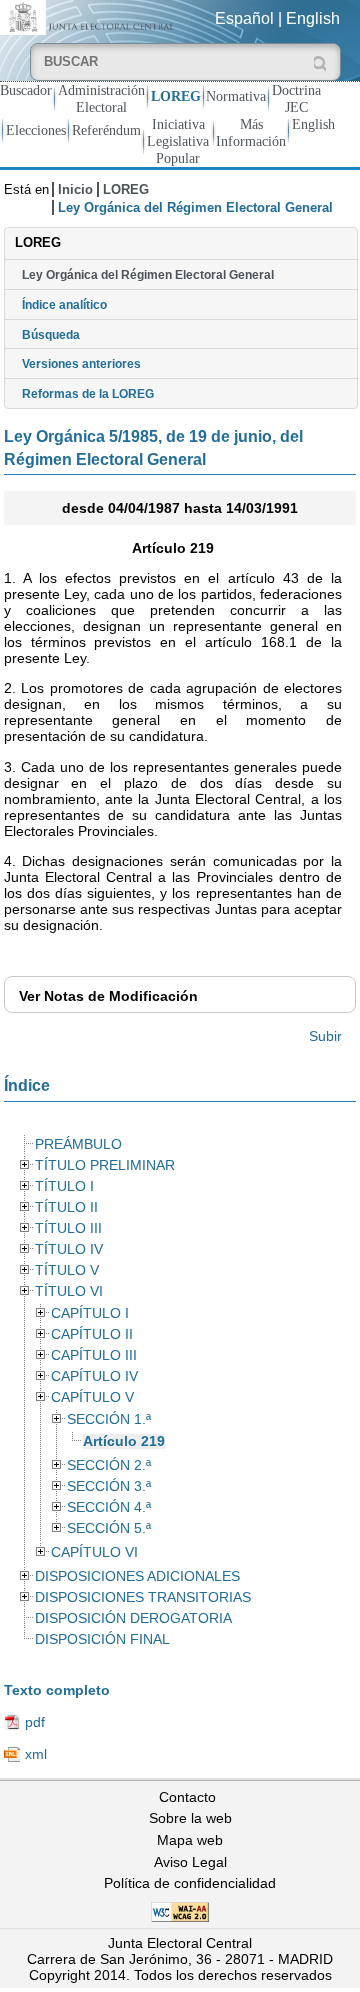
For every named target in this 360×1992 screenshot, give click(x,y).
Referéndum (106, 130)
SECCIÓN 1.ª (109, 1419)
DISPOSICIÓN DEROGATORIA (133, 1618)
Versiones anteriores (81, 364)
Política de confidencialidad (190, 1883)
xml (36, 1754)
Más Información (251, 132)
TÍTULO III (68, 1228)
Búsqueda (51, 335)
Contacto (187, 1797)
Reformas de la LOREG (88, 394)
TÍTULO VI (69, 1291)
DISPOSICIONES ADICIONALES (137, 1576)
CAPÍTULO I (90, 1313)
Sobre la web (190, 1818)
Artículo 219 (124, 1441)
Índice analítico (64, 305)
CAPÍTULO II (92, 1334)
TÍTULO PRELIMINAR (105, 1165)
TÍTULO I (64, 1186)
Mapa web (190, 1840)
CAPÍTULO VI (94, 1552)
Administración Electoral (101, 98)
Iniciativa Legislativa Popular (178, 141)
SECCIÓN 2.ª (109, 1465)
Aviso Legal (190, 1862)
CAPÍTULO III (94, 1355)
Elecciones (36, 130)
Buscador (26, 90)
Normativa (236, 96)
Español (244, 18)
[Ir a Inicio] (90, 16)
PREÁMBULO (78, 1144)
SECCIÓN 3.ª (109, 1486)
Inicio (75, 189)
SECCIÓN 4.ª (109, 1507)
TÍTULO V (67, 1270)
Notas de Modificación (108, 996)
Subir (325, 1036)
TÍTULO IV (69, 1249)
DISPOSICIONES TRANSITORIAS (143, 1597)
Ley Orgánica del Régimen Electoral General (148, 275)
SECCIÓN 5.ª (109, 1528)
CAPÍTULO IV (94, 1376)
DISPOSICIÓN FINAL (102, 1639)
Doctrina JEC (296, 98)
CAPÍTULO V (92, 1397)
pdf (35, 1722)
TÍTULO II (66, 1207)
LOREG (176, 96)
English (313, 18)
